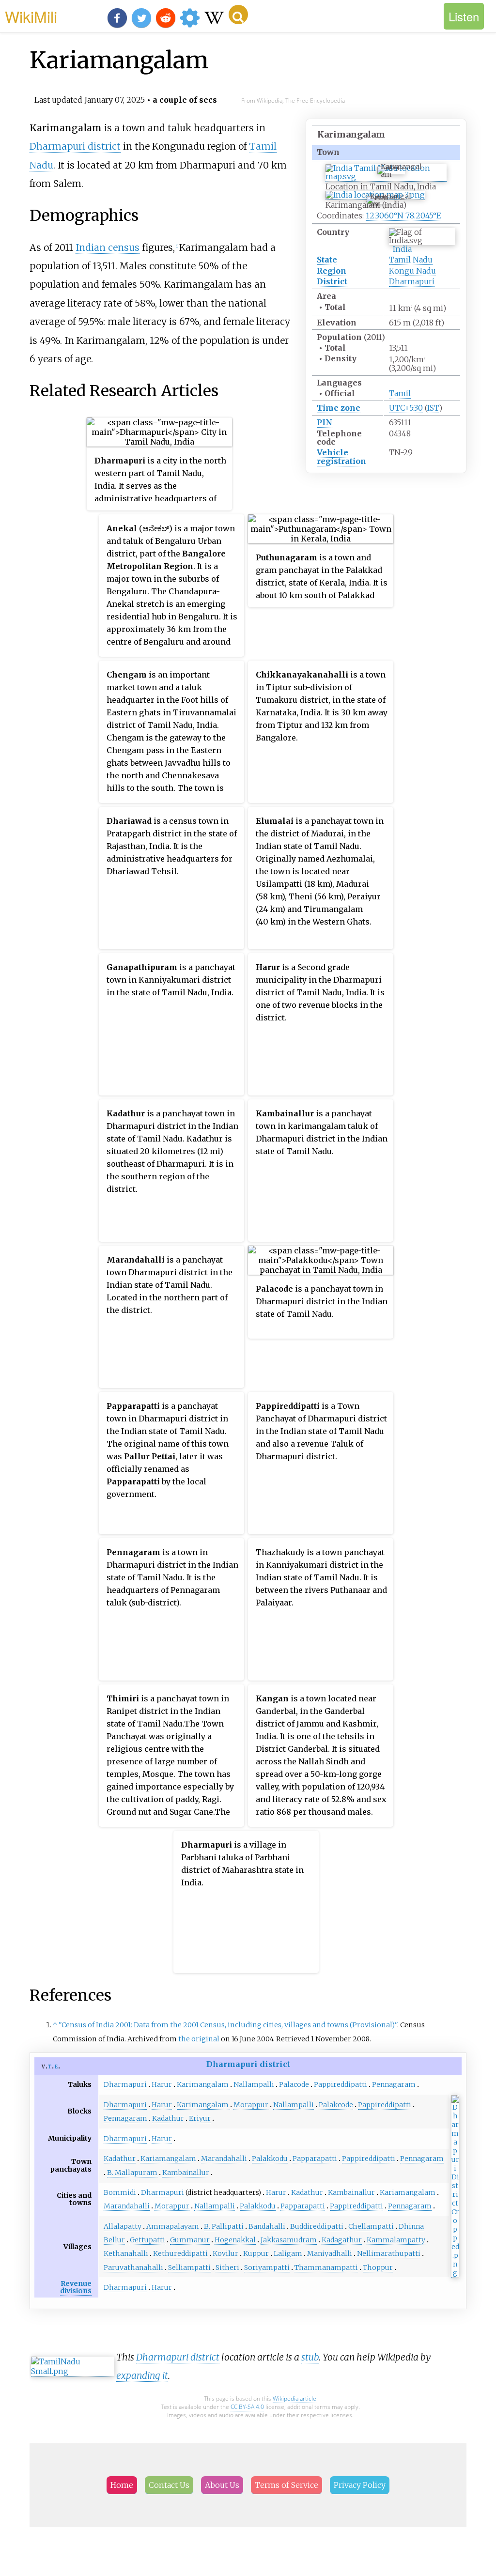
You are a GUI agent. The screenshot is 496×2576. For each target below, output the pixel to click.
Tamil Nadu (411, 260)
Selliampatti (189, 2267)
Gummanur (190, 2240)
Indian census (108, 247)
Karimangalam (203, 2084)
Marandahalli (224, 2159)
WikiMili (31, 16)
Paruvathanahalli (133, 2267)
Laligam (288, 2253)
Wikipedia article (294, 2399)
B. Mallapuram (132, 2173)
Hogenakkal (235, 2240)
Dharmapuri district (75, 146)
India (402, 249)
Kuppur (256, 2253)
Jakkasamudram (289, 2240)
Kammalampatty (396, 2240)
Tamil (400, 393)
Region (332, 271)
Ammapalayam (173, 2226)
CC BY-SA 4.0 (247, 2407)
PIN (325, 422)
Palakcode (336, 2105)
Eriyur (200, 2118)
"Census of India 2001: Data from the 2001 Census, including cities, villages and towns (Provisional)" (228, 2025)
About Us (222, 2485)
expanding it (142, 2375)
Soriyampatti (267, 2267)
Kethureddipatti (180, 2253)
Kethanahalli (126, 2253)
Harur (162, 2084)
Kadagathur (342, 2240)
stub (310, 2357)
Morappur (251, 2105)
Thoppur (378, 2267)
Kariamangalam (168, 2159)
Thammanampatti (326, 2267)
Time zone (339, 408)
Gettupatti (147, 2240)
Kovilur (225, 2253)
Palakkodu (270, 2159)
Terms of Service (287, 2485)
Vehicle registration (341, 456)
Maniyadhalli (330, 2253)
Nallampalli (254, 2084)
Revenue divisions (76, 2287)
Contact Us (169, 2485)
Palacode (294, 2084)
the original (199, 2039)
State (327, 260)
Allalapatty (123, 2226)
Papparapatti (315, 2159)
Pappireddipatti (341, 2084)
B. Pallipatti (224, 2226)
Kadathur (168, 2118)
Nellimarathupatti (389, 2253)
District (332, 281)
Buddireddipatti (317, 2226)
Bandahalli (267, 2226)
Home (122, 2485)
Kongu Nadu (412, 271)
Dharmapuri (412, 281)
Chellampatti (371, 2226)
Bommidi (120, 2192)
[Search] (238, 15)
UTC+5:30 (406, 408)
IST (433, 408)
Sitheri (227, 2267)
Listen (464, 16)
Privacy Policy (360, 2485)
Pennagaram (394, 2084)
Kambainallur (186, 2173)
